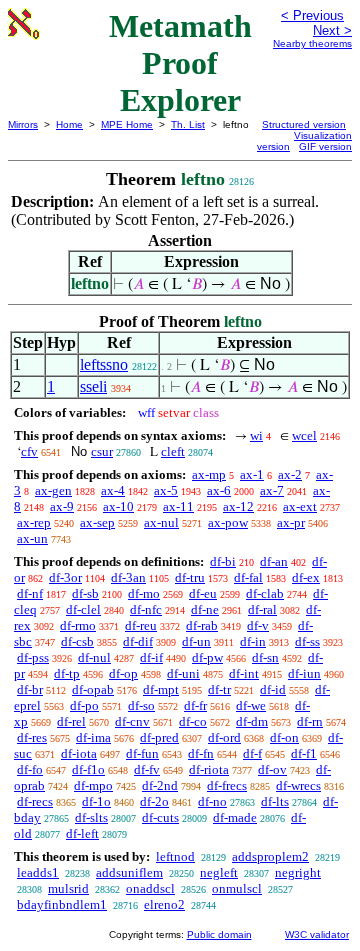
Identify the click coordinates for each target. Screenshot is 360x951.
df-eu (203, 593)
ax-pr (291, 522)
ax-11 (178, 506)
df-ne (205, 609)
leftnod (175, 856)
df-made (235, 817)
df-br (30, 689)
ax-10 (118, 506)
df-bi (223, 561)
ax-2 (290, 474)
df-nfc (146, 609)
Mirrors (23, 124)
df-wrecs (298, 785)
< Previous (312, 15)
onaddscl (150, 888)
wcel (304, 435)
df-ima (93, 737)
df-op (123, 673)
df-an (274, 561)
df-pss (33, 657)
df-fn (201, 753)
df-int (244, 673)
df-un (196, 641)
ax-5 (166, 490)
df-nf (30, 593)
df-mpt (161, 689)
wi (256, 435)
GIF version (325, 146)
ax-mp (209, 474)
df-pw (207, 657)
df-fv (147, 769)
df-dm (252, 721)
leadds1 (38, 872)
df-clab (265, 593)
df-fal (248, 577)
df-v (258, 625)
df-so (141, 705)
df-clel (83, 609)
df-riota (209, 769)
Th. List (188, 124)
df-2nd (160, 785)
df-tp (67, 673)
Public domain (219, 934)
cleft (173, 451)
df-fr (195, 705)
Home (69, 124)
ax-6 (219, 490)
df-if (151, 657)
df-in (253, 641)
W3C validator (317, 934)
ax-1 (252, 474)
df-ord (224, 737)
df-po (84, 705)
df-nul (94, 657)
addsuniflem (129, 872)
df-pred (159, 737)
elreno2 (164, 904)
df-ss (307, 641)
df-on (284, 737)
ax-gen (53, 490)
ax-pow (228, 522)
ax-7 (272, 490)
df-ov (272, 769)
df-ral (262, 609)
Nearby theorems (312, 43)
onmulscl (237, 888)
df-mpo (93, 785)
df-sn (265, 657)
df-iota (79, 753)
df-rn (310, 721)
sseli (93, 386)
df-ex (306, 577)
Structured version (304, 124)
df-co (193, 721)
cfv (29, 451)
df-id (273, 689)
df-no (212, 801)
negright (298, 872)
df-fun (142, 753)
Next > (332, 30)
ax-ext (300, 506)
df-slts (91, 817)
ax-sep (97, 522)
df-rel (71, 721)
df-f (252, 753)
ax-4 (113, 490)
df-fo (30, 769)
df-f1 (304, 753)
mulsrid (68, 888)
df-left (82, 833)
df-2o (154, 801)
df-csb (77, 641)
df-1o (96, 801)
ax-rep (34, 522)
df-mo (144, 593)
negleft (219, 872)
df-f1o (88, 769)
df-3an (128, 577)
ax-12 (238, 506)
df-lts (275, 801)
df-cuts (160, 817)
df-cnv (132, 721)
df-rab (202, 625)
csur (102, 451)
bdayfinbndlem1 (62, 904)
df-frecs (227, 785)
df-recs (35, 801)
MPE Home (127, 124)
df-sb (85, 593)
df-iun (304, 673)
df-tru (190, 577)
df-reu (141, 625)
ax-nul (161, 522)
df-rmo (78, 625)
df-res (32, 737)
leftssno (104, 364)
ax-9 (62, 506)
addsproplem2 (270, 856)
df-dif (138, 641)
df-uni (183, 673)
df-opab (93, 689)
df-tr (219, 689)
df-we (251, 705)
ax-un (32, 538)
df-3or (65, 577)
